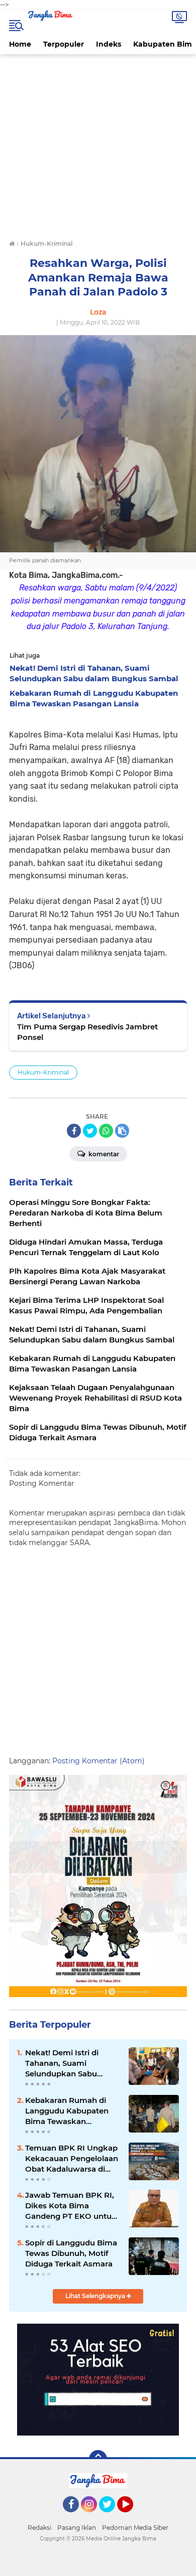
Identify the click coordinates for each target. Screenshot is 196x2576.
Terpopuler (64, 44)
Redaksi (39, 2528)
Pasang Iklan (77, 2528)
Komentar (103, 1154)
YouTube (132, 2517)
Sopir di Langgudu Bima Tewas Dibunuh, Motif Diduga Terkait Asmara (71, 2253)
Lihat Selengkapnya (96, 2296)
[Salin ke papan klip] (122, 1131)
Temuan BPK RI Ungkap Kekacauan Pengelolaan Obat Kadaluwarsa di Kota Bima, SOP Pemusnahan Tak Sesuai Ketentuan (72, 2159)
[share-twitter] (90, 1131)
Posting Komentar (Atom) (99, 1761)
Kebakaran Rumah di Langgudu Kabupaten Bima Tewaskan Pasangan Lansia (67, 2111)
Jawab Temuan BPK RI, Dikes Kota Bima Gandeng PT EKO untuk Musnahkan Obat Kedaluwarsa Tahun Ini (71, 2206)
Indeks (109, 44)
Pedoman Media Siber (135, 2528)
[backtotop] (98, 2459)
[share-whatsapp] (106, 1131)
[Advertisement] (98, 145)
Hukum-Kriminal (43, 1072)
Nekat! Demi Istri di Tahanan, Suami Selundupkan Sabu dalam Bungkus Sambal (71, 2063)
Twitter (112, 2517)
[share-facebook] (74, 1131)
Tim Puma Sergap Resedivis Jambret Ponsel (87, 1032)
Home (20, 44)
